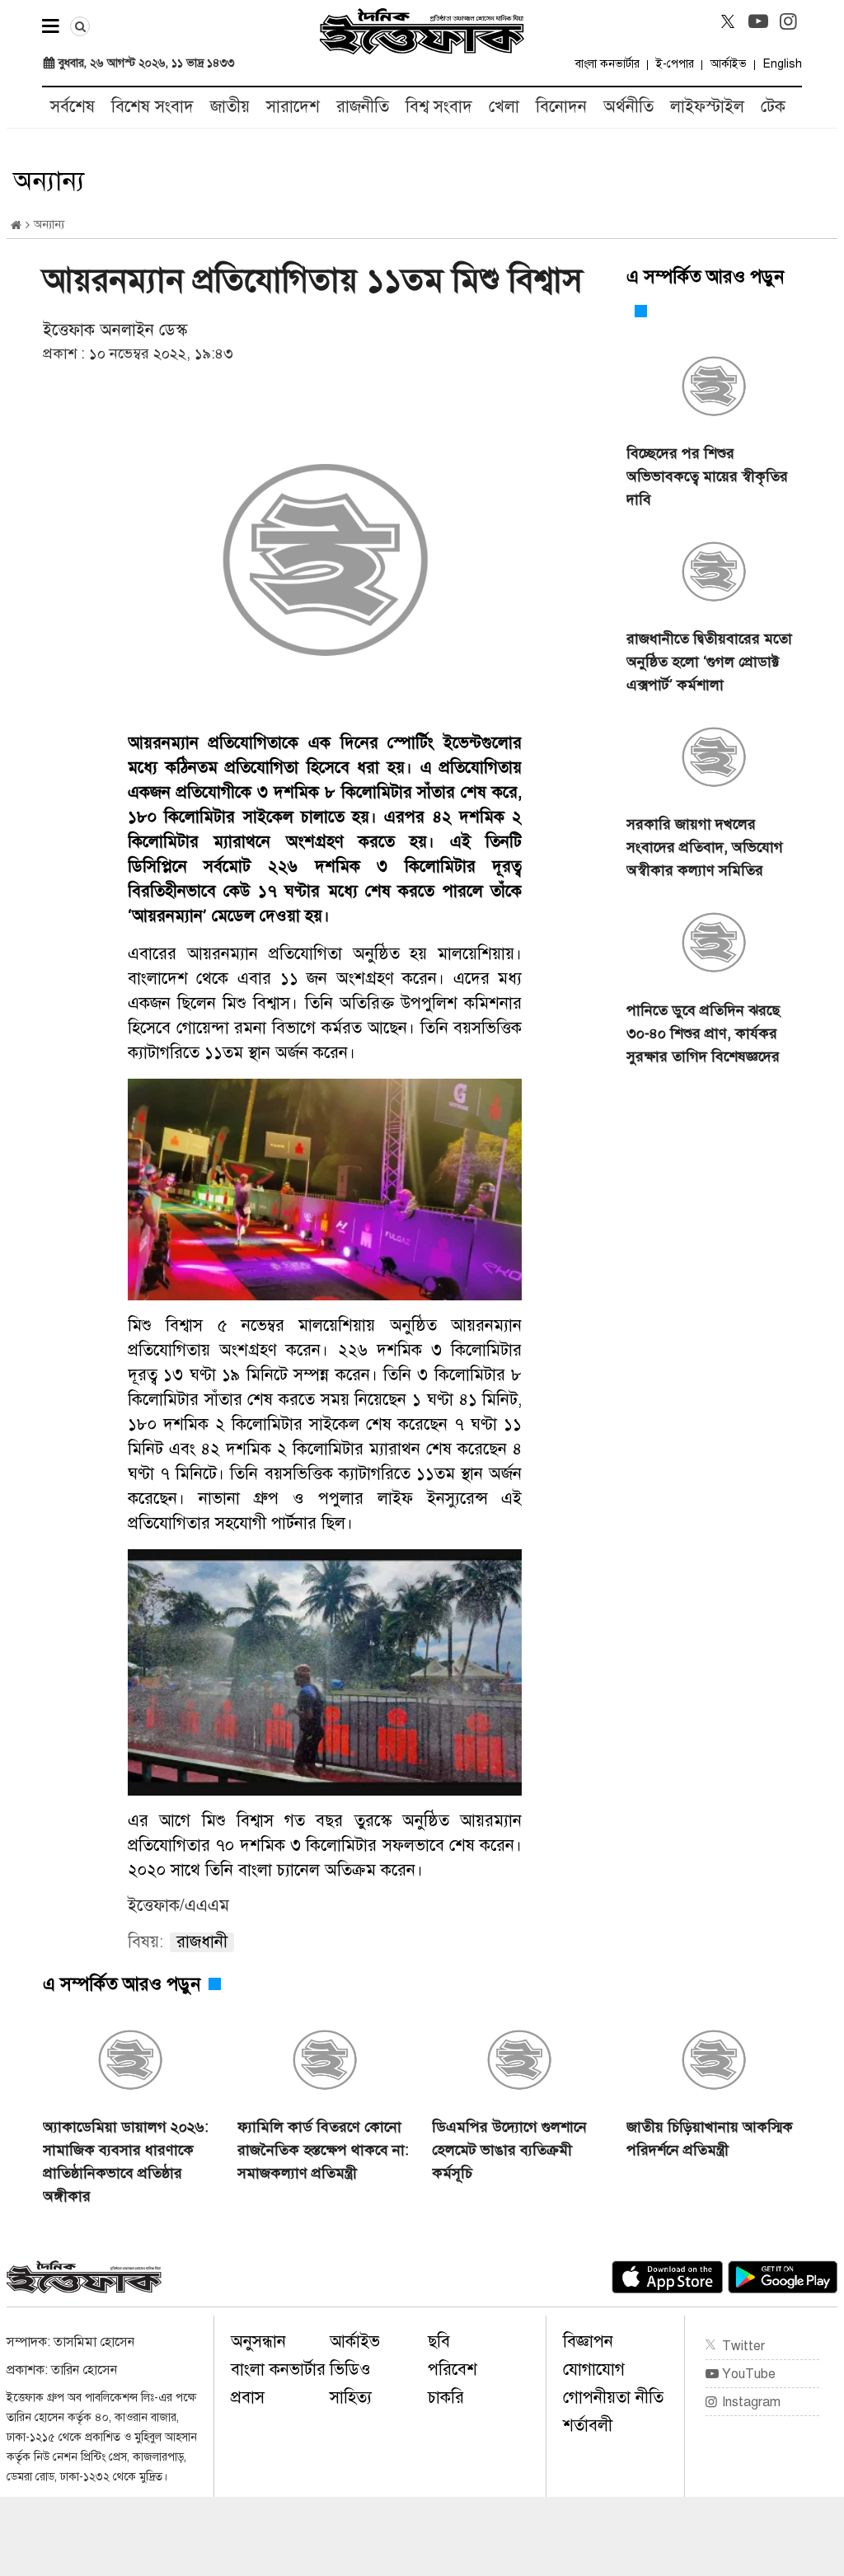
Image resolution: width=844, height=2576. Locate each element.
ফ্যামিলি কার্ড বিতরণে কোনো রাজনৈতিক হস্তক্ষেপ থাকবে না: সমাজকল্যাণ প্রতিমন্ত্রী (323, 2150)
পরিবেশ (452, 2370)
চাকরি (446, 2398)
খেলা (504, 107)
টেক (773, 107)
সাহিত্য (351, 2398)
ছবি (439, 2342)
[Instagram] (789, 21)
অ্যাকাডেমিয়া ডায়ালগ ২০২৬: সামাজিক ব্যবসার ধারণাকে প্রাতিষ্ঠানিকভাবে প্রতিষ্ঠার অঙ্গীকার (126, 2161)
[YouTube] (758, 21)
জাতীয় (230, 107)
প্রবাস (248, 2398)
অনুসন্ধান (258, 2342)
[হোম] (16, 225)
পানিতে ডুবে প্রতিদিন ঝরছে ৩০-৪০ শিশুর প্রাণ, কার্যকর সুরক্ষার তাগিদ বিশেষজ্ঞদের (703, 1033)
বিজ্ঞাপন (588, 2342)
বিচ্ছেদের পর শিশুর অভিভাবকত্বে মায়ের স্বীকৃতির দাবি (707, 476)
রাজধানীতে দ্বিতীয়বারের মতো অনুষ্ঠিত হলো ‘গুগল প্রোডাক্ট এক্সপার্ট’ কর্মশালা (709, 662)
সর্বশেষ (73, 107)
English (783, 64)
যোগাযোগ (594, 2370)
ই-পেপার (675, 64)
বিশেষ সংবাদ (152, 107)
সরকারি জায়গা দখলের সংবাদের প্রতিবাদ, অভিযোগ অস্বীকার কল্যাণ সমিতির (705, 847)
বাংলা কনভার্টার (607, 64)
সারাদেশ (293, 107)
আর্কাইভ (729, 64)
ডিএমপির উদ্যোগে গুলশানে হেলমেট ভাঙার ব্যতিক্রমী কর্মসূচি (509, 2150)
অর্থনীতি (628, 107)
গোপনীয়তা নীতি (613, 2398)
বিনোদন (561, 107)
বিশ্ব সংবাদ (439, 107)
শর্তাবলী (588, 2426)
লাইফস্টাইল (707, 107)
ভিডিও (350, 2370)
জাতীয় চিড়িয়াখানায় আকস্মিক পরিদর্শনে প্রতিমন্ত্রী (710, 2138)
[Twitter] (728, 21)
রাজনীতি (363, 107)
